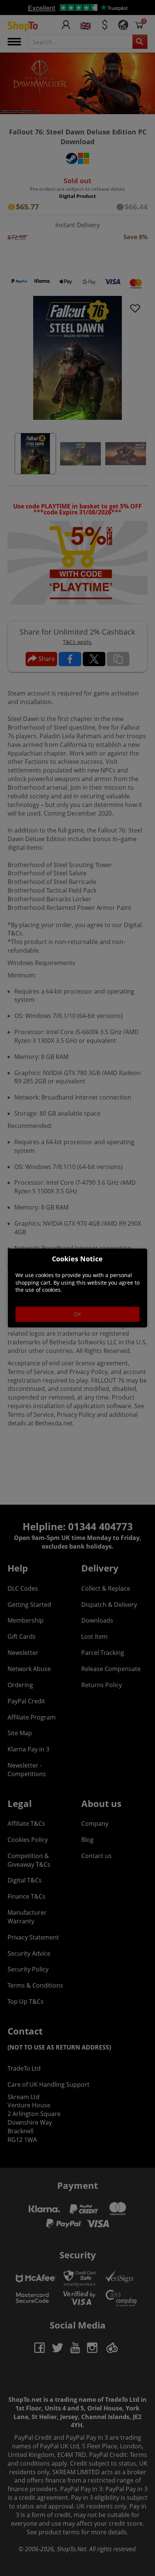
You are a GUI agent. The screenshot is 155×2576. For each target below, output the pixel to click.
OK (77, 1314)
